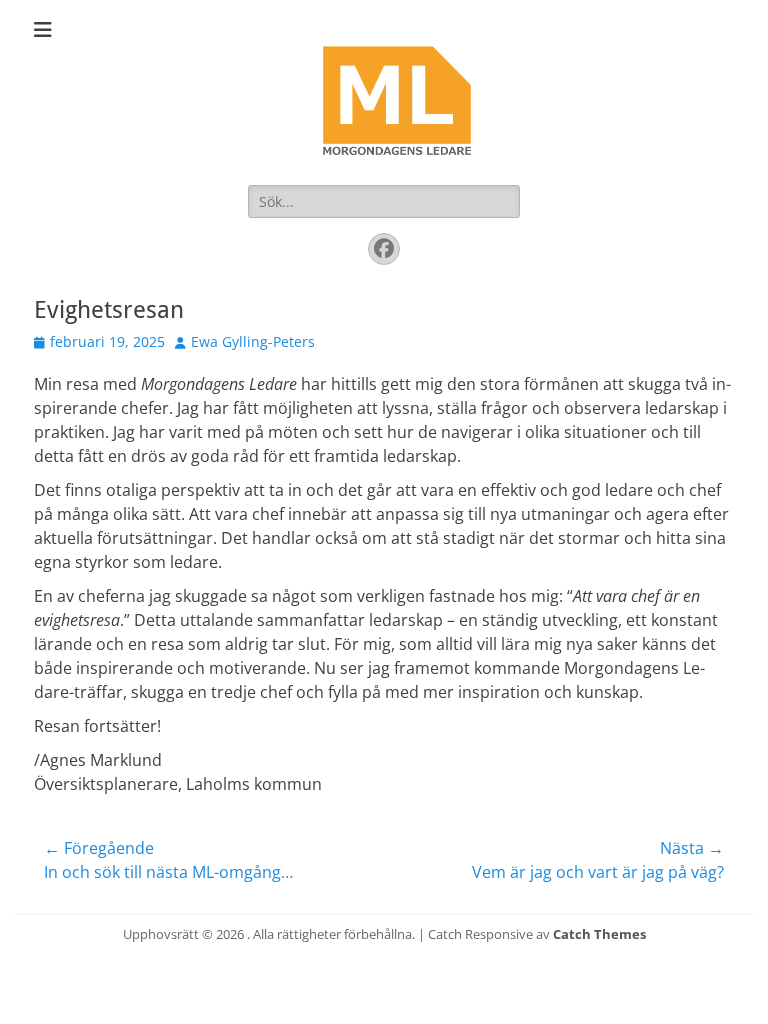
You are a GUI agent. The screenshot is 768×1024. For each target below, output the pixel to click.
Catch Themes (599, 934)
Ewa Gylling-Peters (253, 341)
